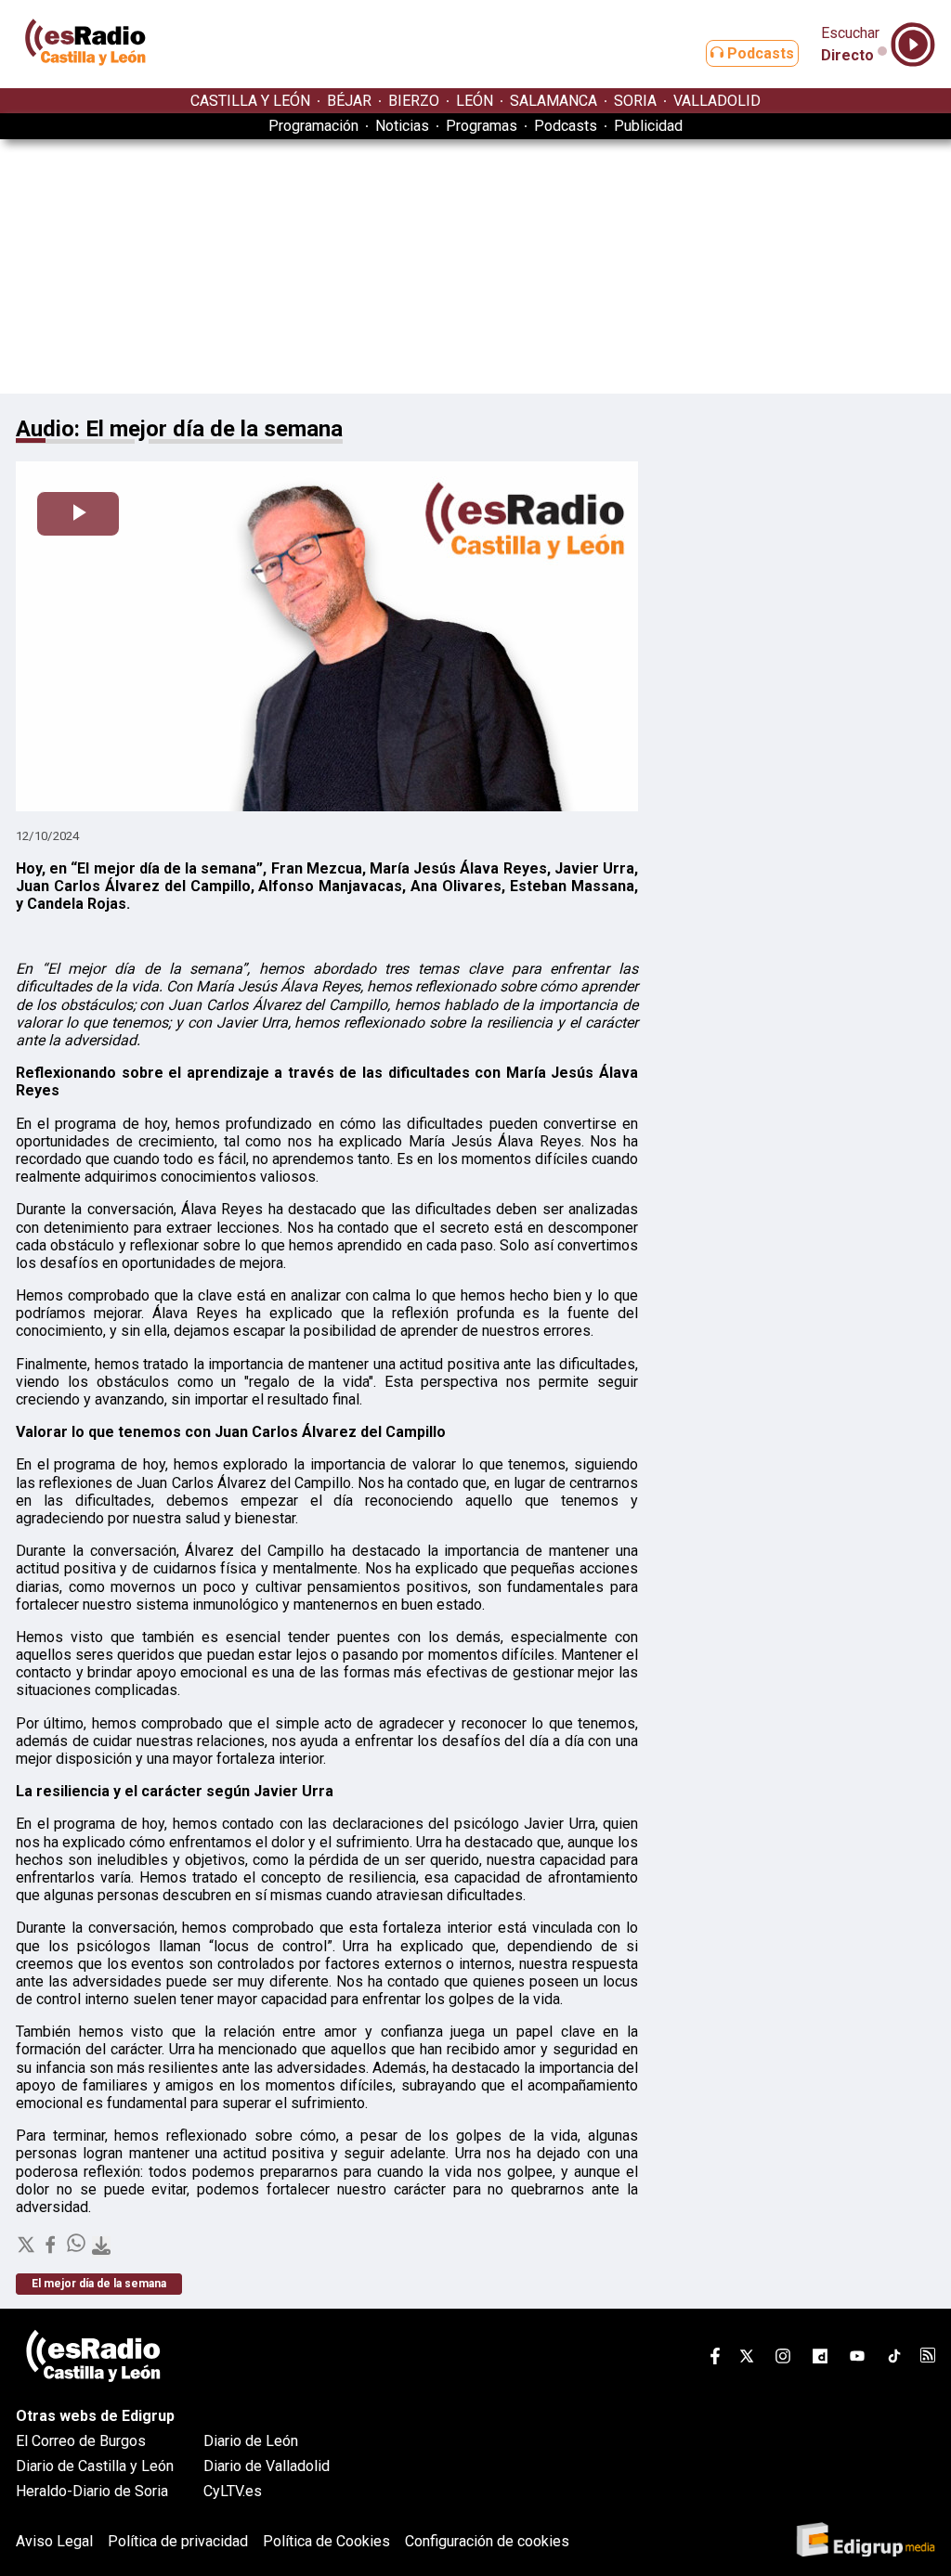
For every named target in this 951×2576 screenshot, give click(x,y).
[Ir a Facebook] (715, 2359)
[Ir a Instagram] (783, 2359)
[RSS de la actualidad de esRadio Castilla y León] (928, 2357)
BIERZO (414, 101)
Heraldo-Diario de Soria (92, 2491)
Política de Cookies (326, 2541)
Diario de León (251, 2441)
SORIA (635, 101)
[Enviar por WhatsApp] (78, 2250)
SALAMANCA (554, 101)
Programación (313, 126)
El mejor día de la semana (99, 2284)
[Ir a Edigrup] (866, 2541)
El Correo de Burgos (81, 2441)
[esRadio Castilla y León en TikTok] (894, 2359)
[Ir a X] (747, 2359)
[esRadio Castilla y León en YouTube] (857, 2359)
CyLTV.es (233, 2491)
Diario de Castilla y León (95, 2466)
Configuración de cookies (487, 2541)
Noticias (402, 126)
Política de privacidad (178, 2541)
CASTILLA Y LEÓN (250, 101)
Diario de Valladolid (267, 2466)
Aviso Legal (54, 2541)
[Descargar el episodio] (101, 2247)
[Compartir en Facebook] (52, 2250)
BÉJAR (349, 101)
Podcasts (759, 53)
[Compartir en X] (28, 2250)
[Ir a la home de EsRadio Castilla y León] (85, 79)
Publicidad (648, 126)
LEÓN (475, 101)
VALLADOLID (717, 101)
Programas (482, 126)
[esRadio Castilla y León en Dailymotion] (820, 2359)
